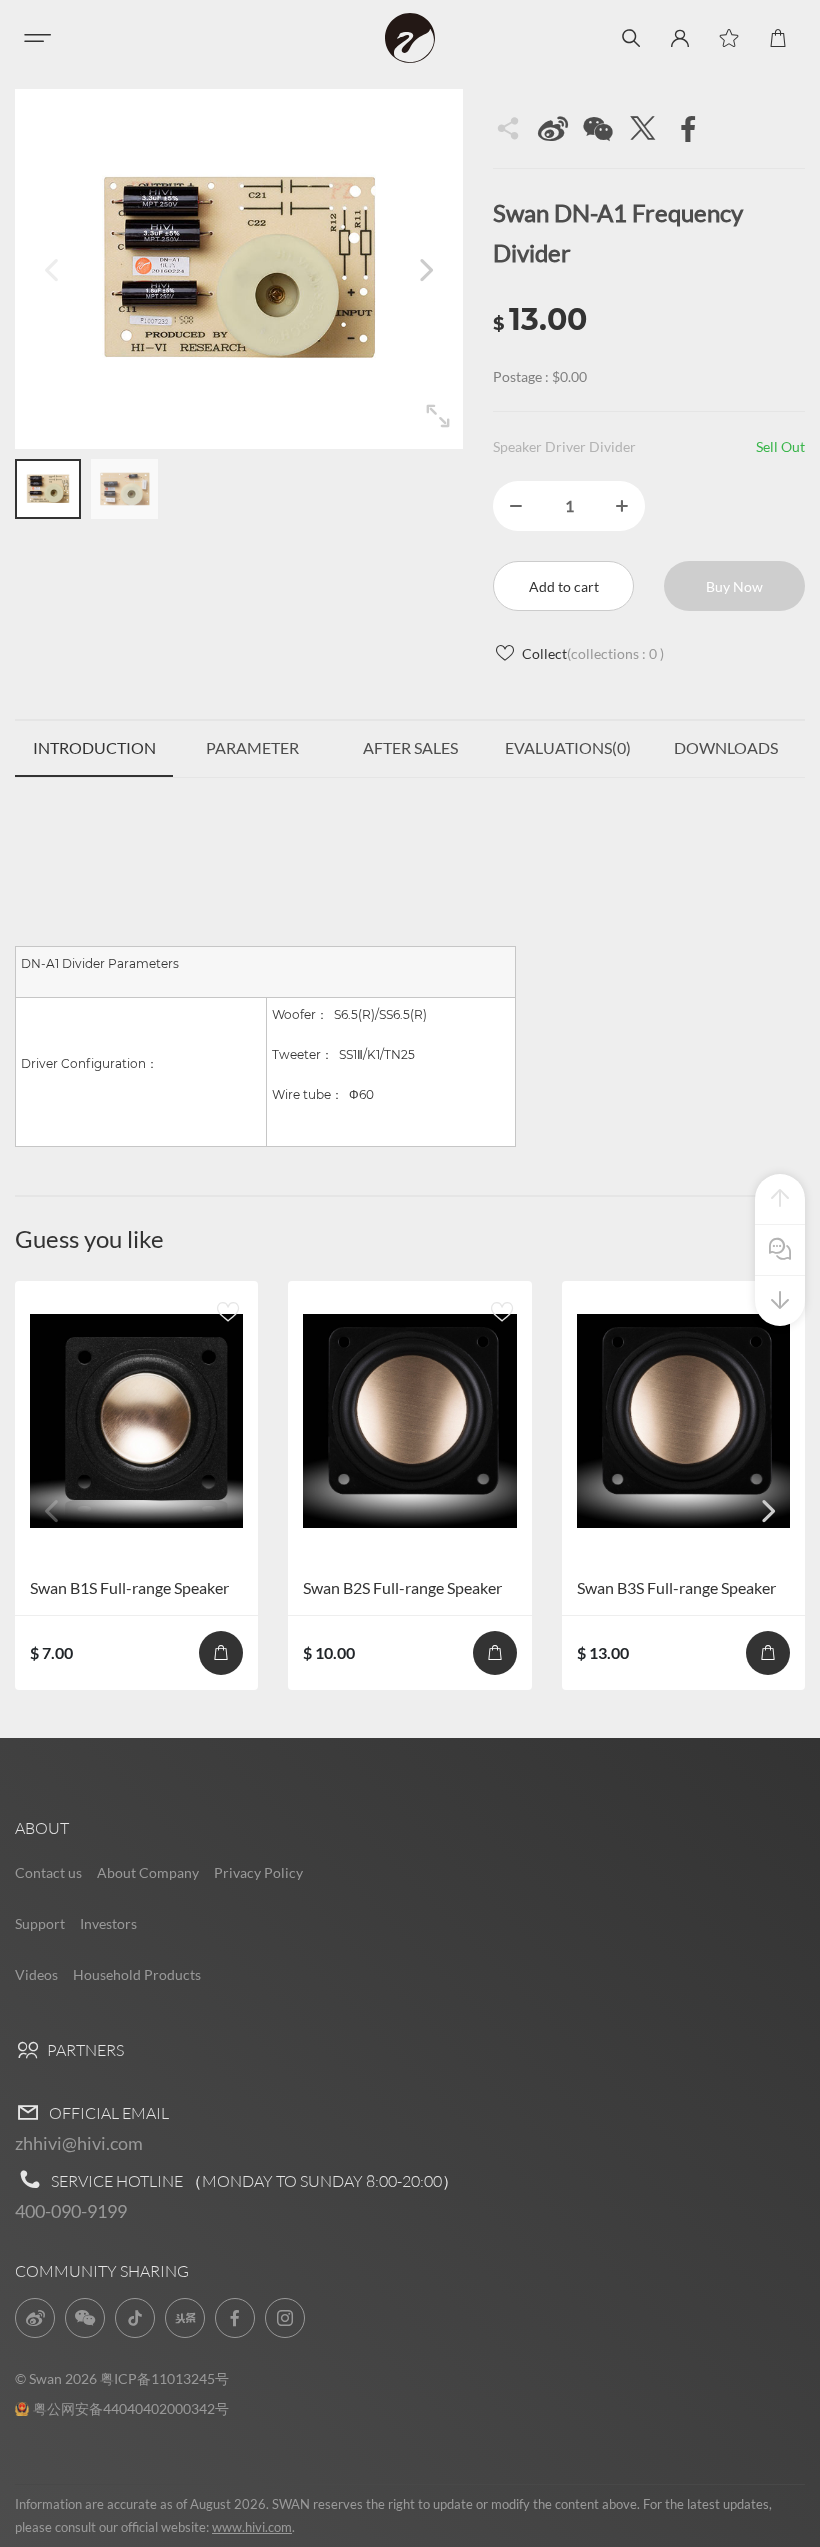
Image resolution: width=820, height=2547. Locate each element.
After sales (410, 747)
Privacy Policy (258, 1872)
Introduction (94, 747)
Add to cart (564, 586)
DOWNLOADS (726, 747)
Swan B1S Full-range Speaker (129, 1587)
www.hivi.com (252, 2527)
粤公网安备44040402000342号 (131, 2408)
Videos (36, 1974)
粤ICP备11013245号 (164, 2378)
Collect (593, 653)
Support (40, 1923)
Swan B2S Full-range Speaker (402, 1587)
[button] (426, 269)
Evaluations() (568, 747)
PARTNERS (84, 2050)
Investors (108, 1923)
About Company (148, 1872)
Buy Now (734, 586)
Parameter (252, 747)
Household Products (137, 1974)
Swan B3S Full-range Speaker (676, 1587)
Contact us (48, 1872)
